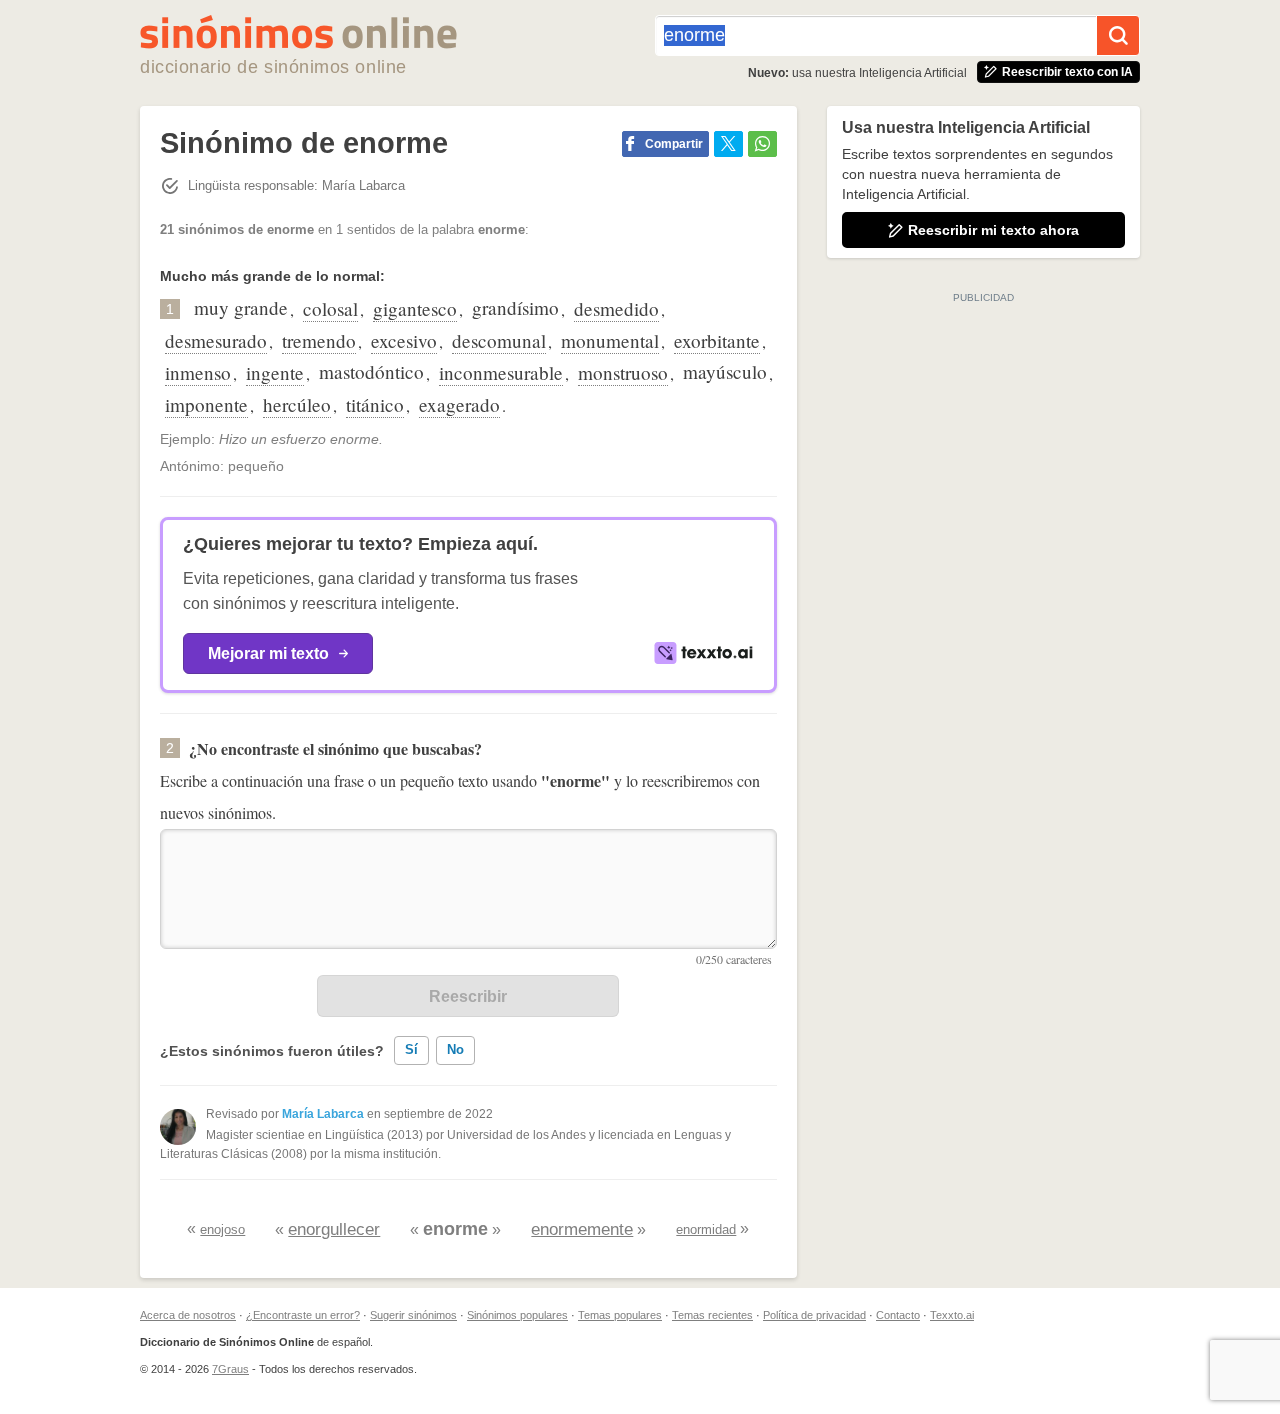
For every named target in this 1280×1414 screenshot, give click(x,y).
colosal (330, 308)
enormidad (706, 1229)
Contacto (898, 1315)
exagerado (459, 404)
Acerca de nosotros (188, 1315)
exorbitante (717, 340)
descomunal (499, 340)
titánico (375, 404)
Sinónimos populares (517, 1315)
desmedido (616, 308)
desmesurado (216, 340)
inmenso (198, 372)
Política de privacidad (814, 1315)
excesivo (404, 340)
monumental (610, 340)
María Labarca (323, 1114)
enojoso (222, 1229)
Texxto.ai (952, 1315)
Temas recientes (712, 1315)
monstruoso (623, 372)
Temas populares (620, 1315)
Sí (411, 1049)
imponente (206, 404)
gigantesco (415, 308)
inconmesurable (501, 372)
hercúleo (297, 404)
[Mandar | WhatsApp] (762, 144)
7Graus (230, 1369)
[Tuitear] (728, 144)
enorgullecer (334, 1229)
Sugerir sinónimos (413, 1315)
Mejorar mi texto (268, 653)
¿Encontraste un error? (303, 1315)
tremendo (319, 340)
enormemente (582, 1229)
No (455, 1049)
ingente (275, 372)
